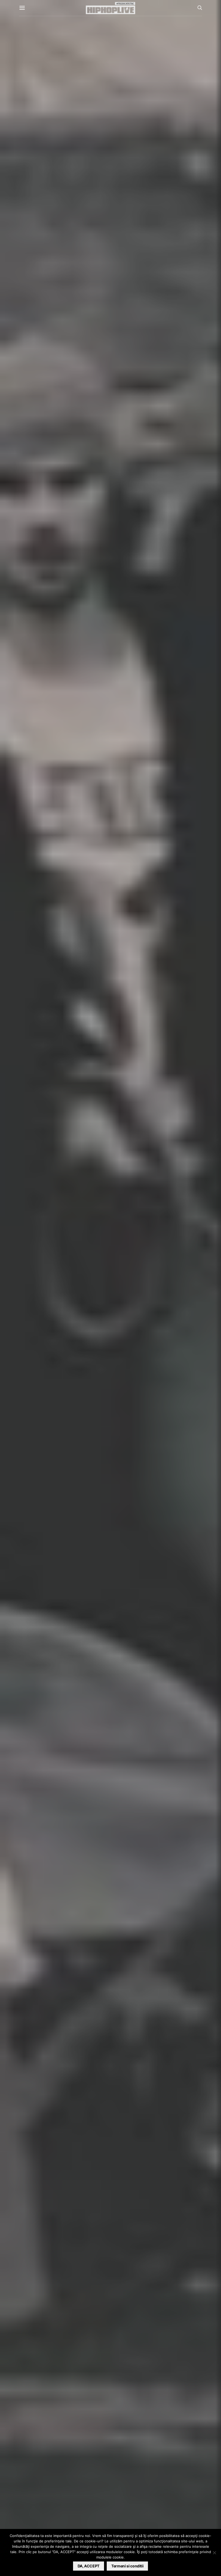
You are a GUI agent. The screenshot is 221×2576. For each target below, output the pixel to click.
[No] (214, 2553)
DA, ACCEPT (89, 2566)
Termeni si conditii (127, 2566)
